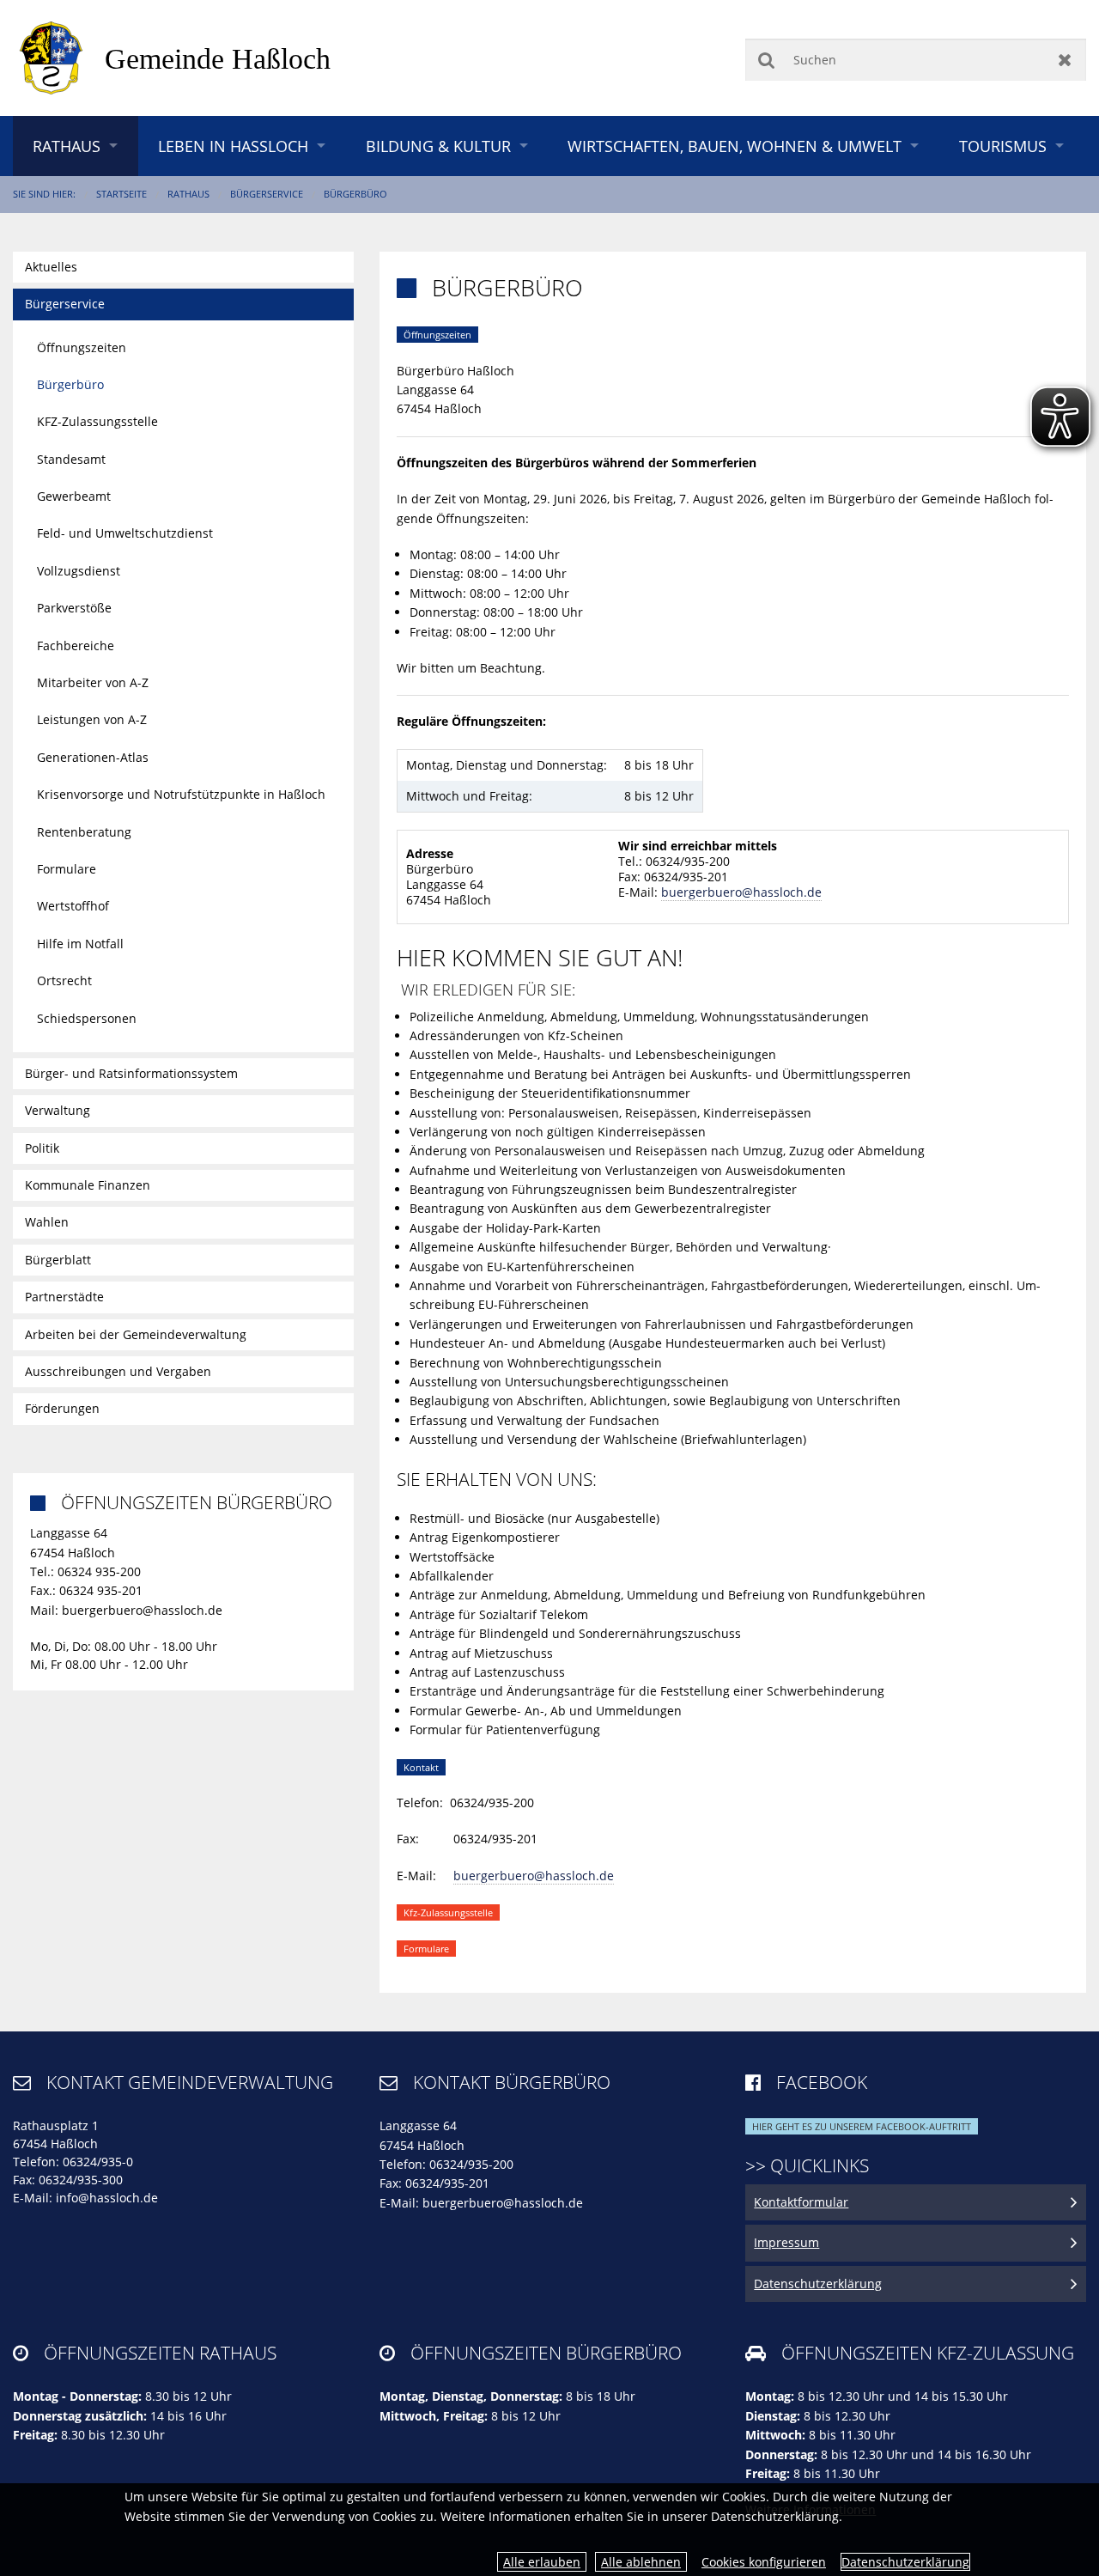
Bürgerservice (267, 194)
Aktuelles (51, 267)
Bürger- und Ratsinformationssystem (131, 1073)
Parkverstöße (74, 608)
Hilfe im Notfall (80, 944)
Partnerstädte (64, 1297)
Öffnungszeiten (82, 347)
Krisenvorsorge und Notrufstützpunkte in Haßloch (181, 794)
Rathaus (67, 146)
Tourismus (1003, 146)
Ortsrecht (64, 980)
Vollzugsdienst (79, 571)
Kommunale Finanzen (88, 1185)
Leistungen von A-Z (92, 719)
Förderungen (62, 1408)
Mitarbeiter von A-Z (93, 682)
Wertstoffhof (73, 906)
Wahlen (47, 1222)
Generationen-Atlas (93, 757)
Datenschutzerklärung (905, 2562)
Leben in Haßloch (233, 146)
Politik (42, 1148)
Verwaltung (58, 1110)
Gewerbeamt (74, 496)
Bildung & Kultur (438, 146)
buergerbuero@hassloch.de (741, 892)
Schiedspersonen (87, 1018)
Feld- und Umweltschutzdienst (125, 533)
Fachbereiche (76, 646)
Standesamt (71, 459)
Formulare (67, 869)
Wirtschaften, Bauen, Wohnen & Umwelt (735, 146)
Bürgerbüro (355, 194)
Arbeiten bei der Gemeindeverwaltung (136, 1334)
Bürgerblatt (58, 1260)
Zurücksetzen (1065, 60)
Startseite (121, 194)
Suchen (766, 60)
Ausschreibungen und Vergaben (118, 1371)
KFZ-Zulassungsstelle (97, 421)
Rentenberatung (84, 832)
